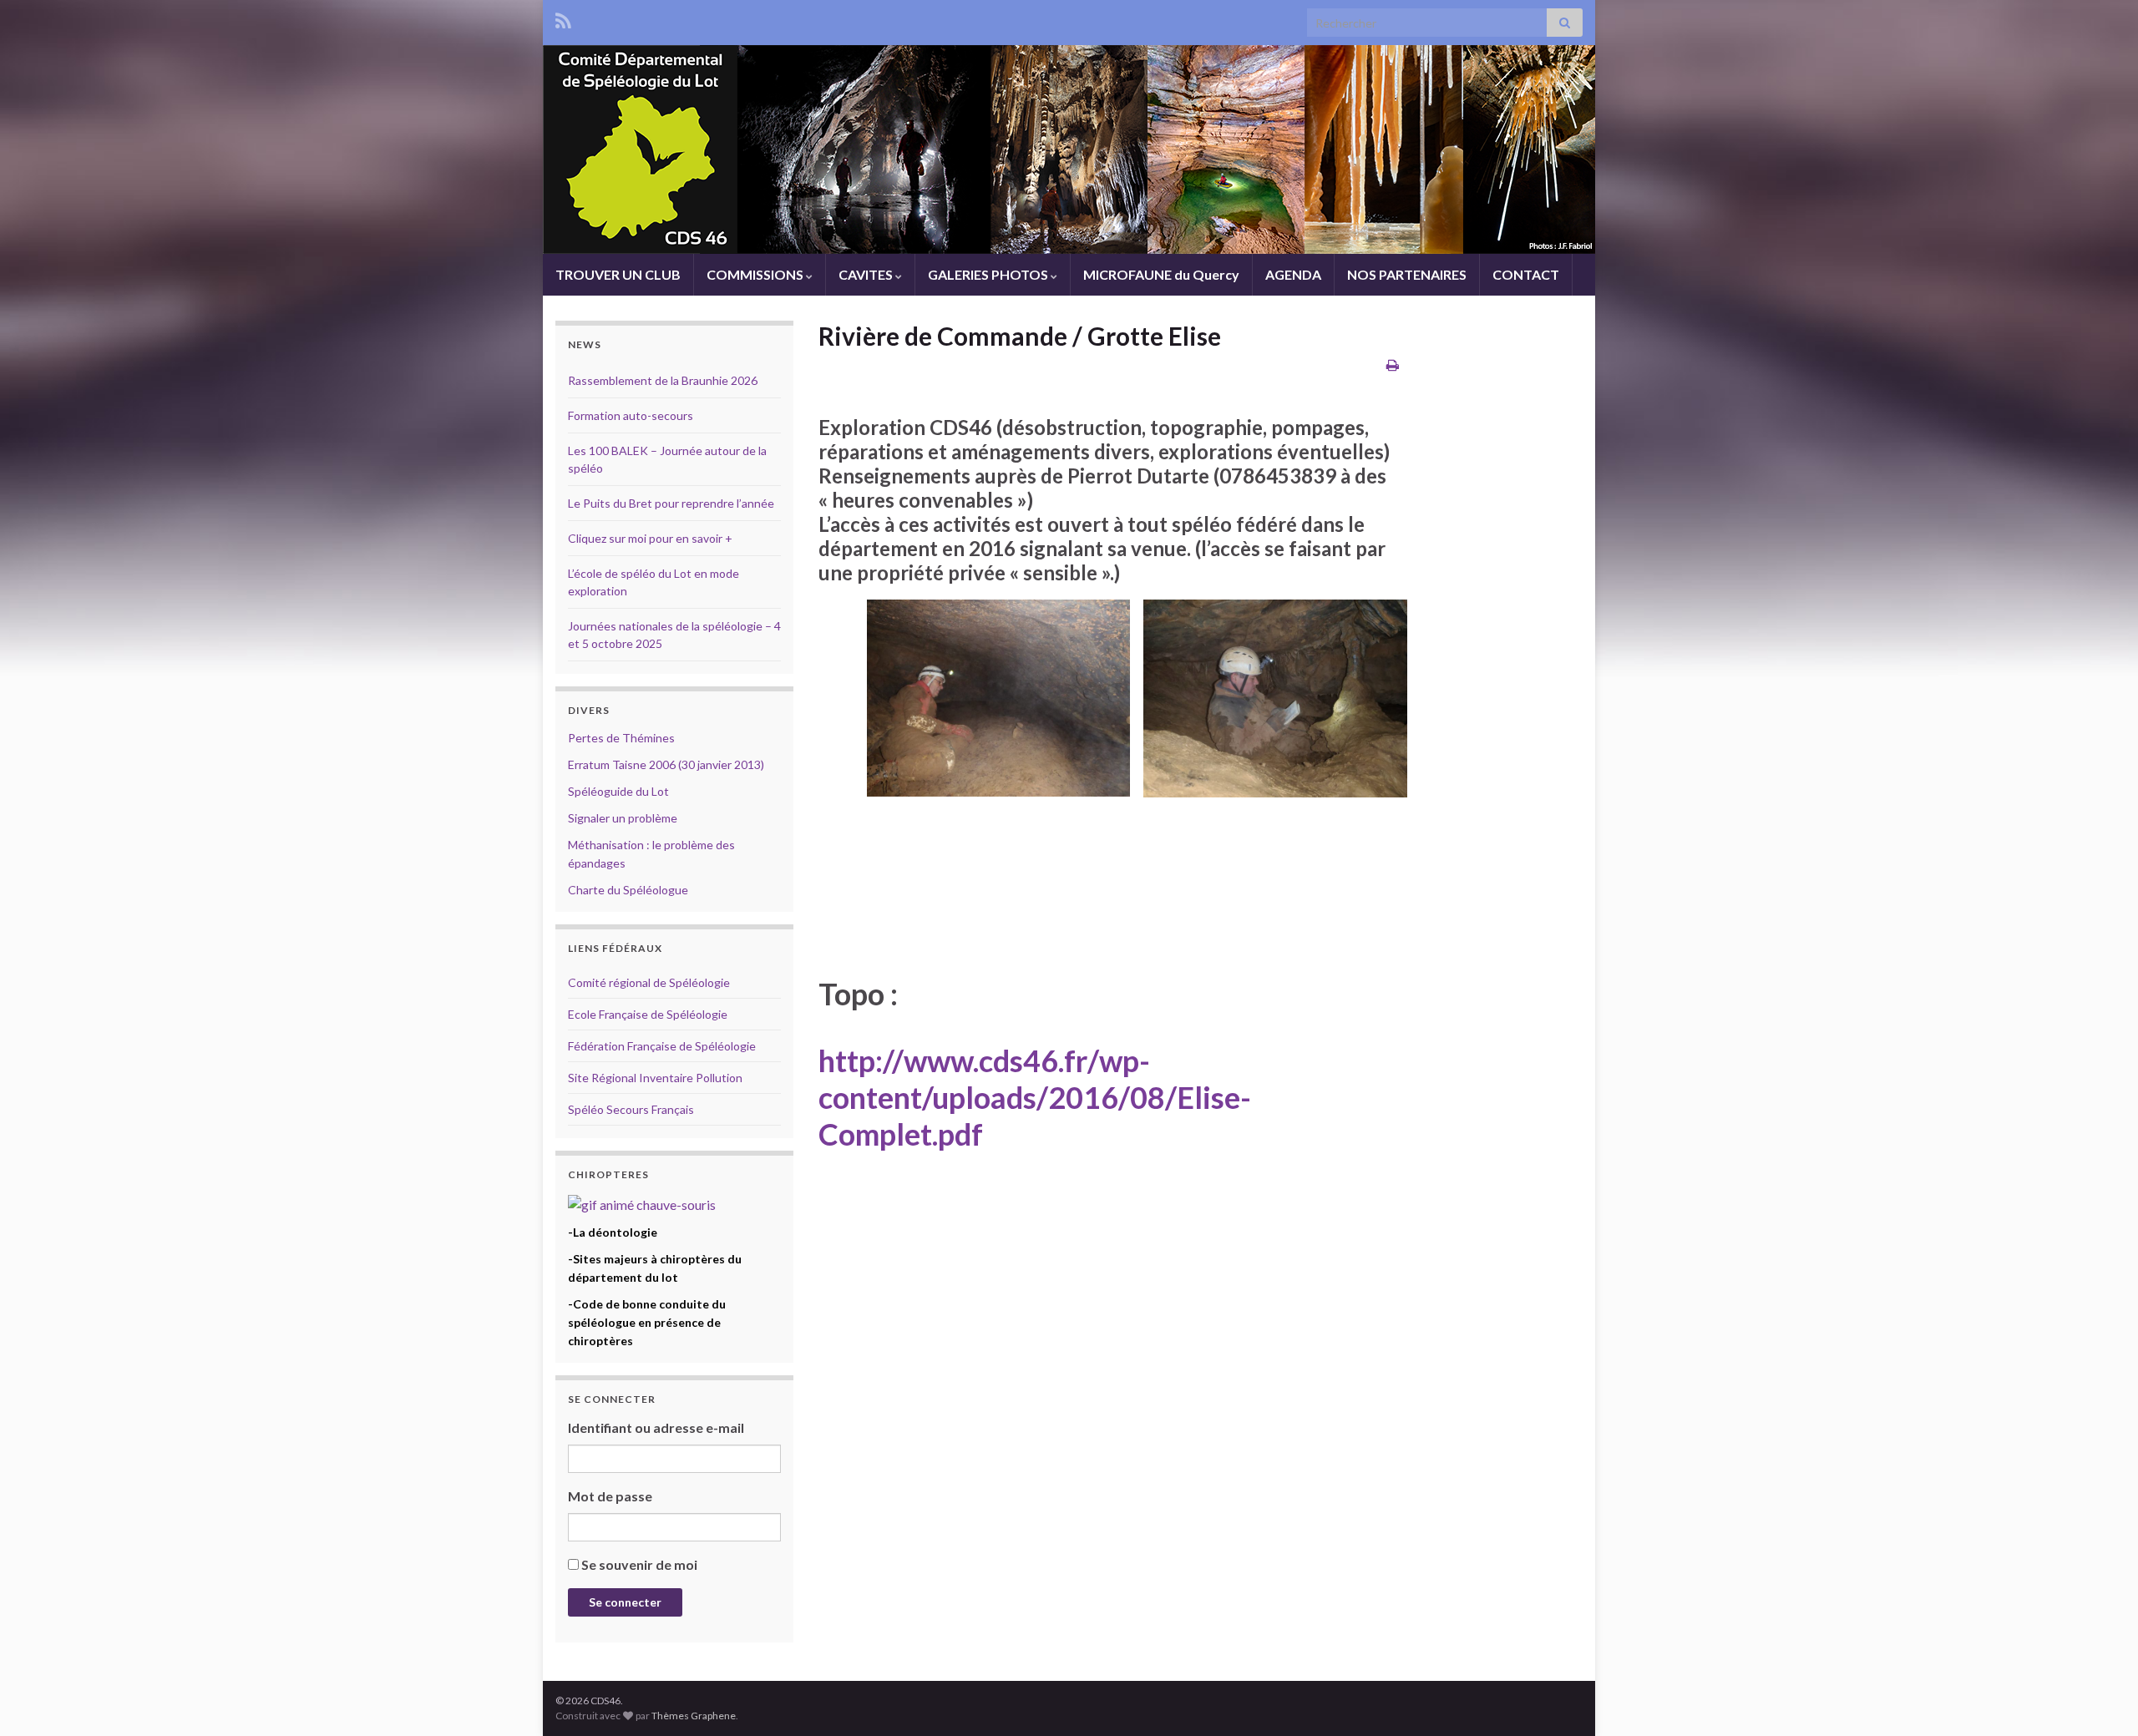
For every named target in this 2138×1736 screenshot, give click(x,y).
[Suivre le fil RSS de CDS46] (563, 18)
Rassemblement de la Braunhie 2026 (663, 380)
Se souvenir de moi (639, 1564)
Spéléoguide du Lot (618, 791)
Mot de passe (610, 1496)
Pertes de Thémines (621, 738)
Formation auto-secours (631, 415)
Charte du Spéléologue (628, 890)
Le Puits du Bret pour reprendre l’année (671, 503)
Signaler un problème (623, 818)
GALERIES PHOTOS (989, 274)
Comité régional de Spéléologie (649, 982)
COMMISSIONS (756, 274)
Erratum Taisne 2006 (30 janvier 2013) (666, 764)
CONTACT (1526, 274)
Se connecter (625, 1602)
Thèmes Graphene (694, 1716)
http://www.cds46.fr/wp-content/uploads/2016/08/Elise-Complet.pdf (1035, 1097)
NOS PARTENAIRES (1407, 274)
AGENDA (1293, 274)
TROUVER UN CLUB (618, 274)
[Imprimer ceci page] (1393, 364)
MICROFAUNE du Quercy (1161, 274)
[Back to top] (2100, 1698)
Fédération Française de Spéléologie (662, 1046)
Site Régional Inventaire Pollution (655, 1078)
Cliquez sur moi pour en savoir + (650, 538)
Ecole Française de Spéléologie (648, 1014)
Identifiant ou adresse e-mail (656, 1427)
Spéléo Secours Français (631, 1109)
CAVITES (867, 274)
